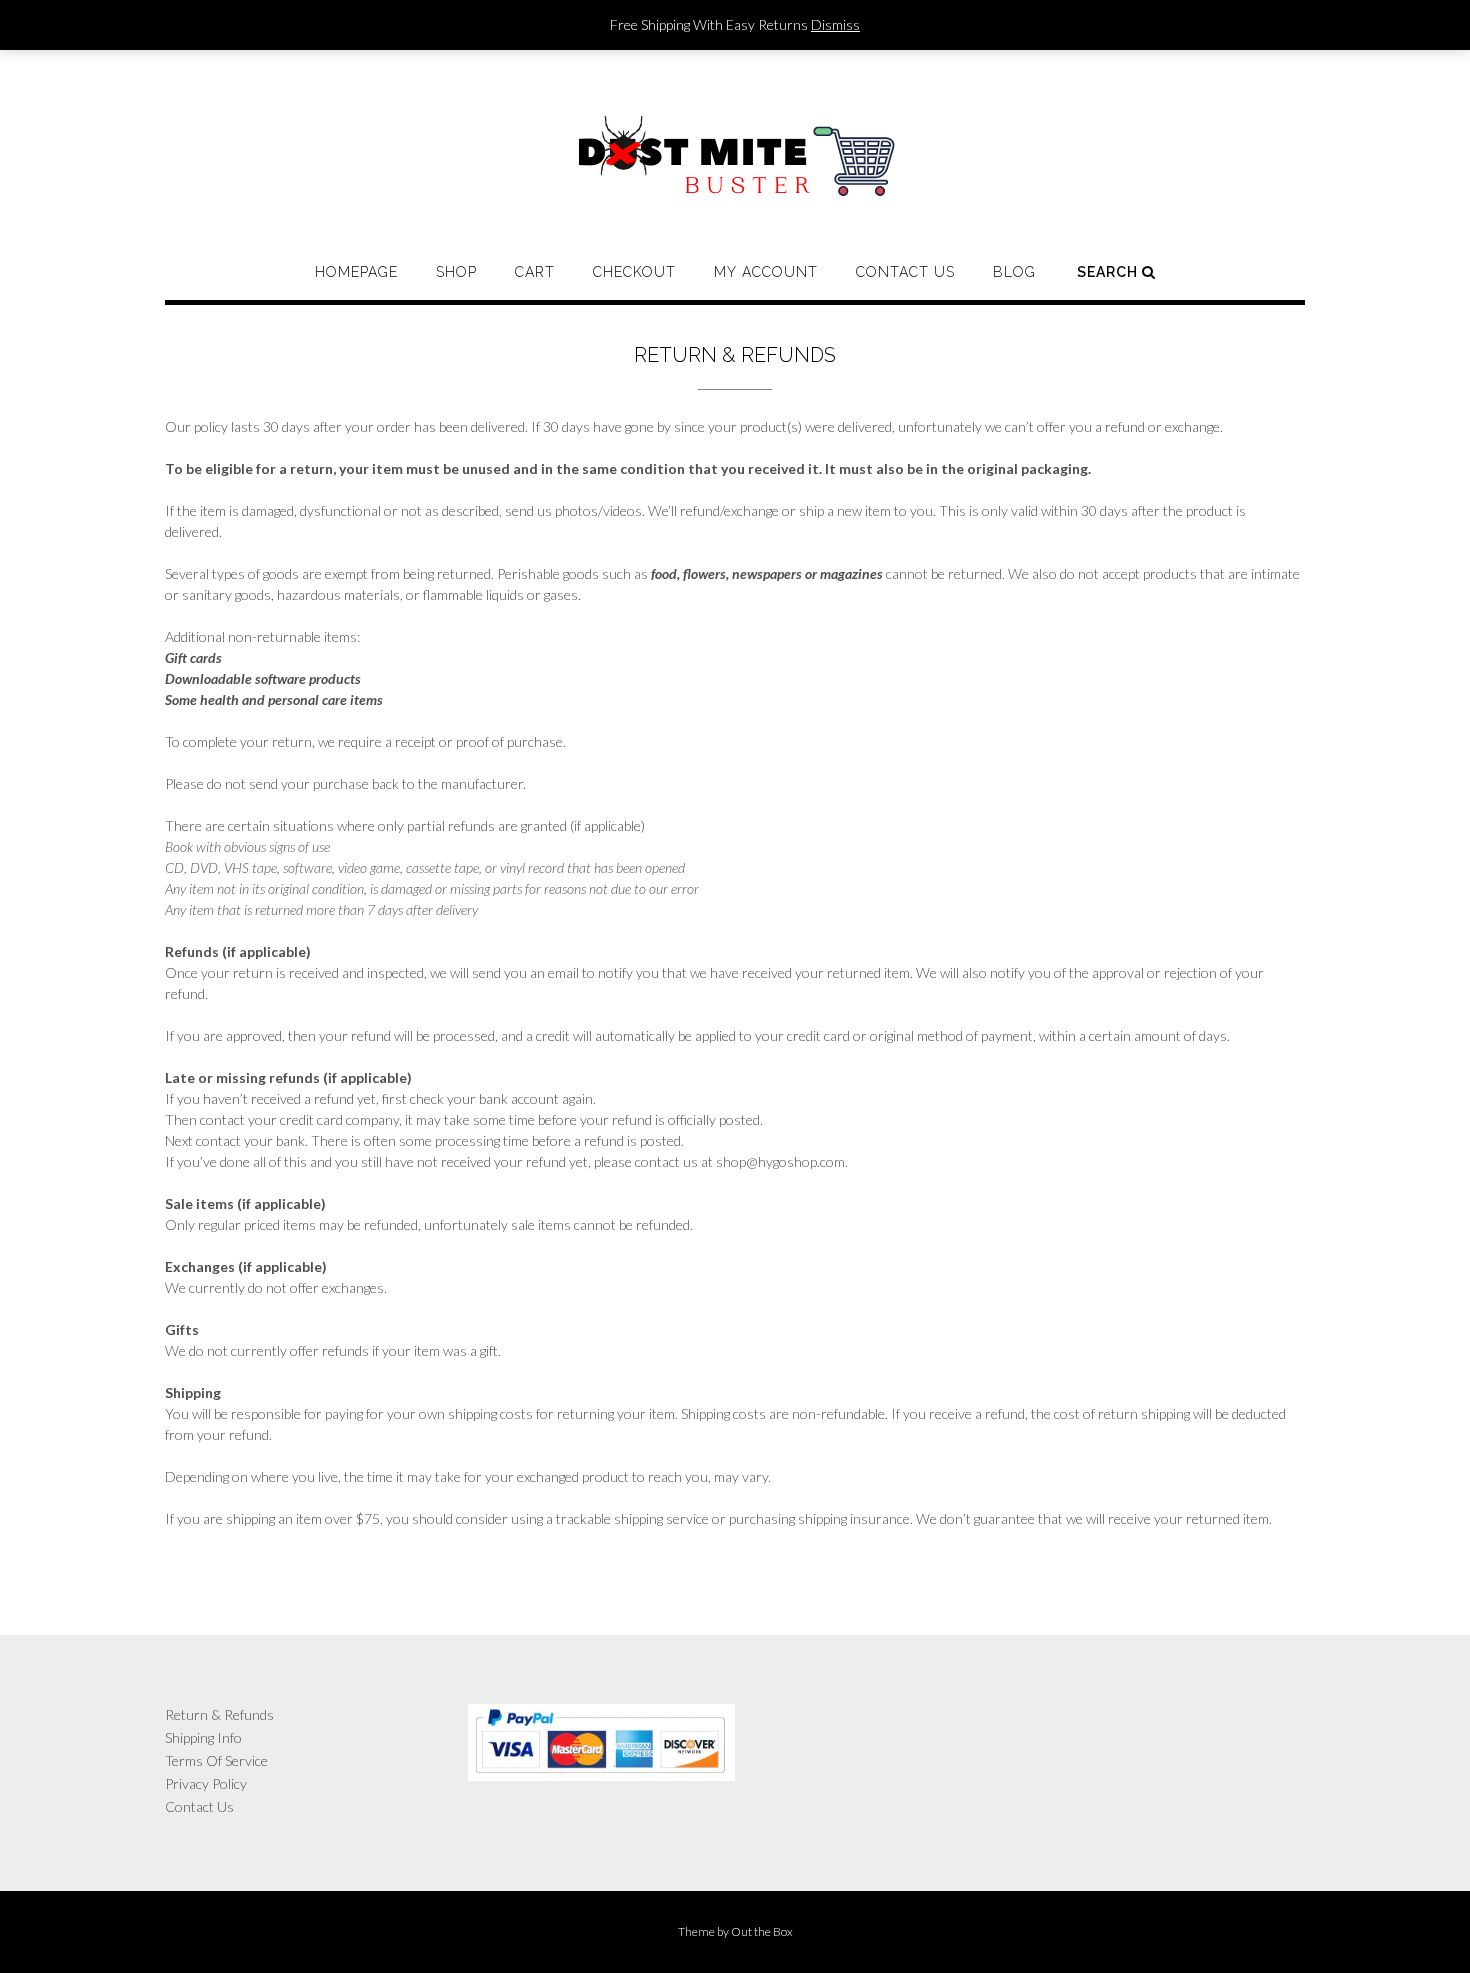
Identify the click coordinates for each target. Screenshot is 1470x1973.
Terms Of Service (216, 1760)
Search (1109, 272)
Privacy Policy (206, 1783)
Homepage (356, 272)
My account (766, 272)
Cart (535, 272)
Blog (1014, 272)
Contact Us (905, 272)
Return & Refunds (219, 1714)
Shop (456, 272)
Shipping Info (203, 1737)
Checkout (634, 272)
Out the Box (762, 1931)
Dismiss (835, 24)
